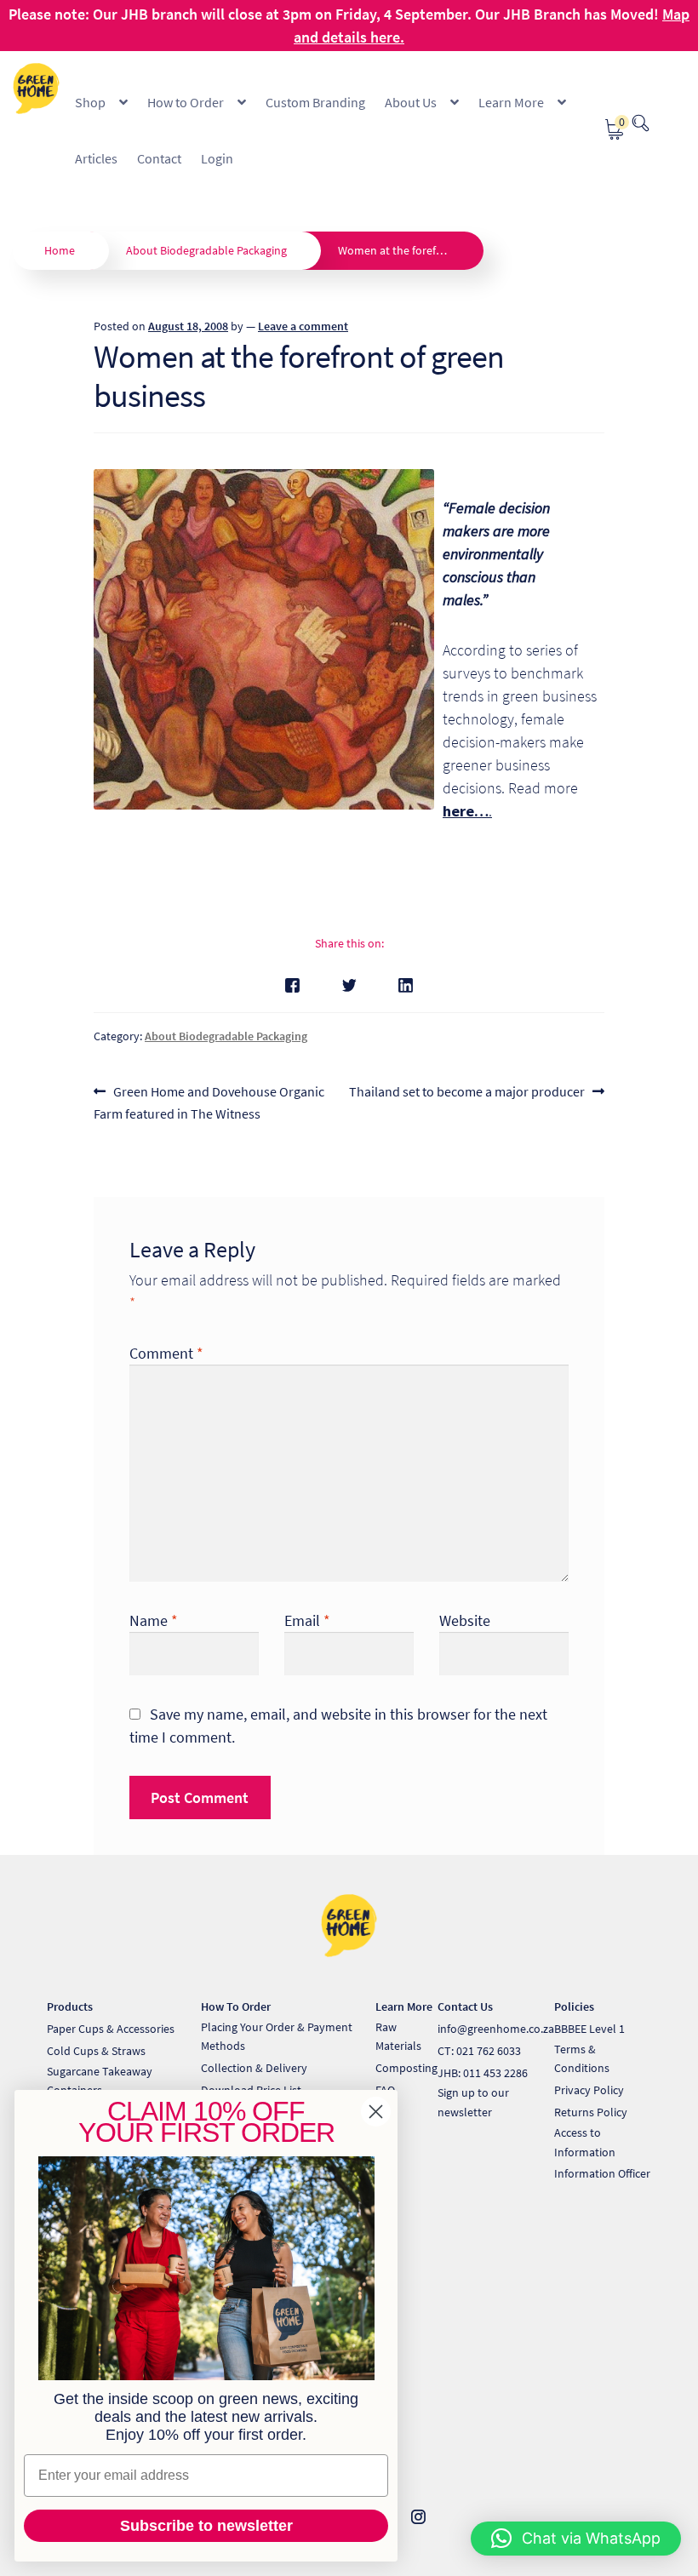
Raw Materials (398, 2037)
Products (70, 2006)
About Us (411, 102)
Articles (96, 158)
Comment (166, 1353)
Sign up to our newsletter (473, 2102)
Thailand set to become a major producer (467, 1093)
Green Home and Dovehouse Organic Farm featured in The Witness (209, 1102)
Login (217, 158)
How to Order (186, 102)
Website (465, 1620)
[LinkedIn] (406, 985)
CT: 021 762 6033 (479, 2051)
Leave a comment (303, 326)
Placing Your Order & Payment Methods (277, 2037)
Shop (90, 102)
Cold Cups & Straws (96, 2051)
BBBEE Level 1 (589, 2029)
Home (60, 250)
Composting (406, 2068)
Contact (159, 158)
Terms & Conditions (582, 2059)
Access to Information (585, 2142)
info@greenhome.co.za (496, 2029)
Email (307, 1620)
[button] (576, 2539)
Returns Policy (591, 2112)
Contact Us (465, 2006)
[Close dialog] (376, 2112)
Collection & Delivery (254, 2068)
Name (154, 1620)
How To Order (236, 2006)
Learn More (511, 102)
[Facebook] (292, 985)
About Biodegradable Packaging (206, 250)
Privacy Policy (589, 2090)
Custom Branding (315, 102)
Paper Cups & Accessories (111, 2029)
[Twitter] (349, 985)
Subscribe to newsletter (206, 2526)
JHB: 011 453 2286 (483, 2073)
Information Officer (602, 2173)
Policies (574, 2006)
